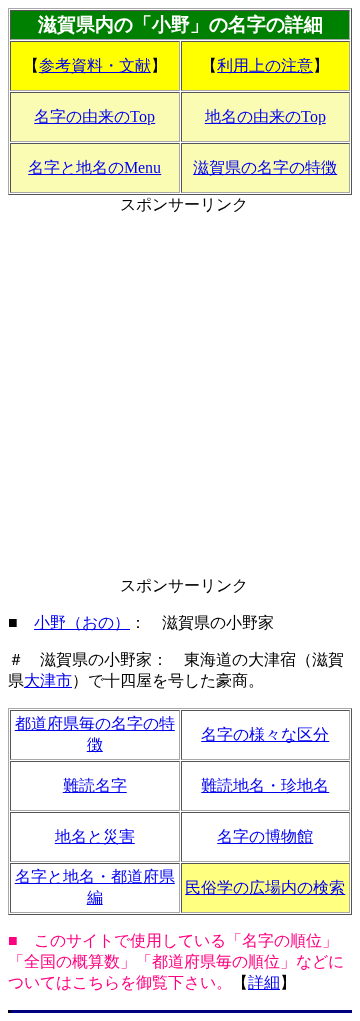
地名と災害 (95, 836)
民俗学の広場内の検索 (265, 887)
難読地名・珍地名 (265, 785)
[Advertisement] (180, 396)
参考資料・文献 (95, 65)
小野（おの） (82, 622)
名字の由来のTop (94, 116)
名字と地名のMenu (94, 167)
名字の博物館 (265, 836)
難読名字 (95, 785)
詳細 (264, 982)
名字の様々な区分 (265, 734)
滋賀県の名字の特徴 (265, 167)
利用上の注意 (265, 65)
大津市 (48, 680)
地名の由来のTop (265, 116)
